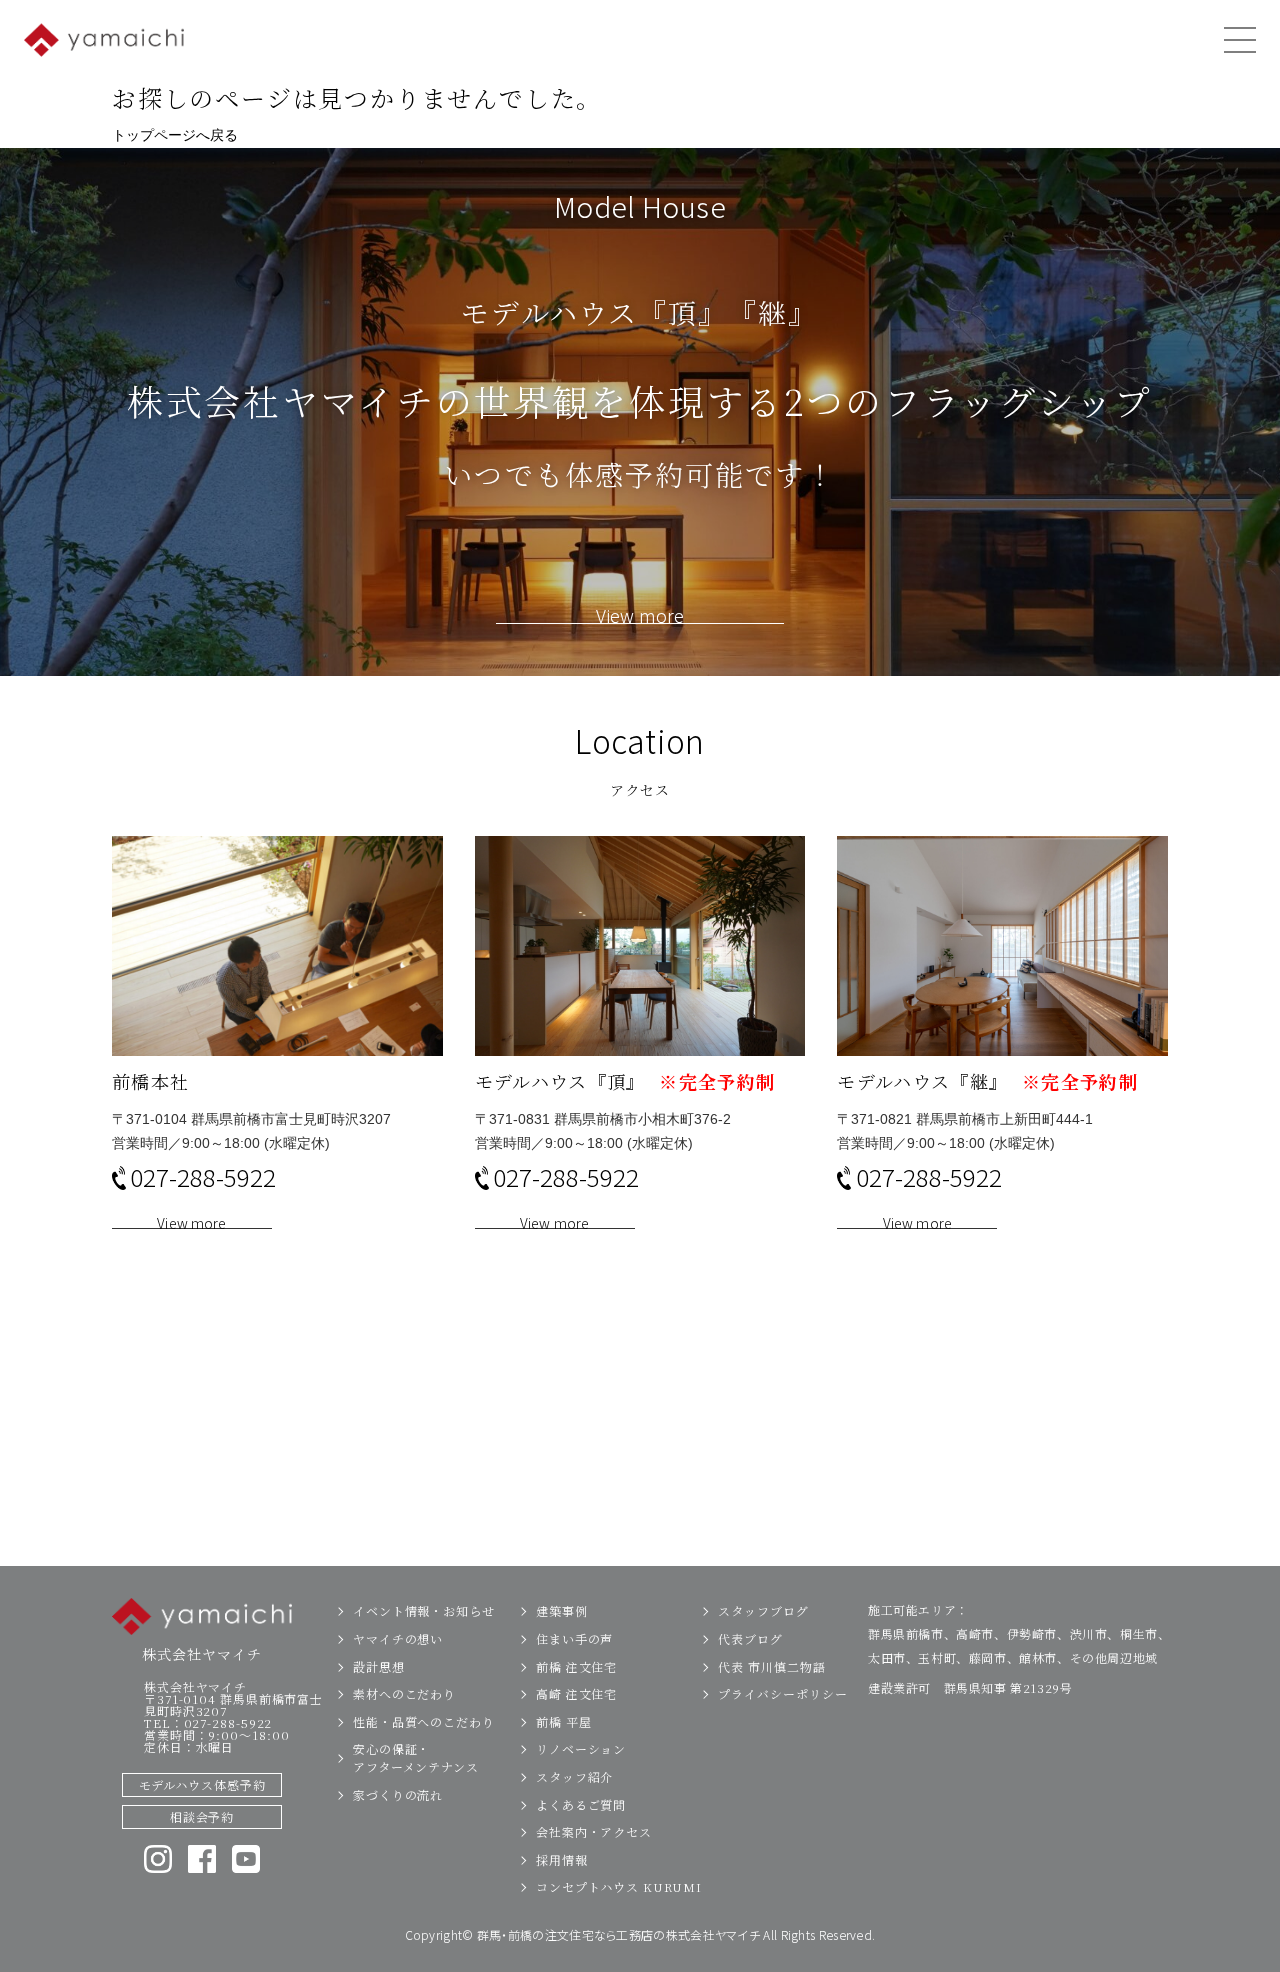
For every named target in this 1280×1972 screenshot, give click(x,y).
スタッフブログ (763, 1610)
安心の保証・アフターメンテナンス (416, 1757)
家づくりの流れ (398, 1794)
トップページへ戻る (175, 135)
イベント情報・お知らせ (424, 1610)
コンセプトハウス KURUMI (619, 1886)
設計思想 (379, 1666)
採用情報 (562, 1859)
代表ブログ (750, 1638)
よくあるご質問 (581, 1804)
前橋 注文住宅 (576, 1666)
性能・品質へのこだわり (424, 1721)
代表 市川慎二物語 (771, 1666)
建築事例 (562, 1610)
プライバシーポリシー (782, 1693)
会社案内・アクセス (594, 1831)
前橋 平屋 (564, 1721)
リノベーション (581, 1748)
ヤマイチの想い (398, 1638)
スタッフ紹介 (574, 1776)
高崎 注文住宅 (576, 1693)
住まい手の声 (574, 1638)
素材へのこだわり (404, 1693)
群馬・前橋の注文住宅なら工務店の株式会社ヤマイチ (618, 1934)
